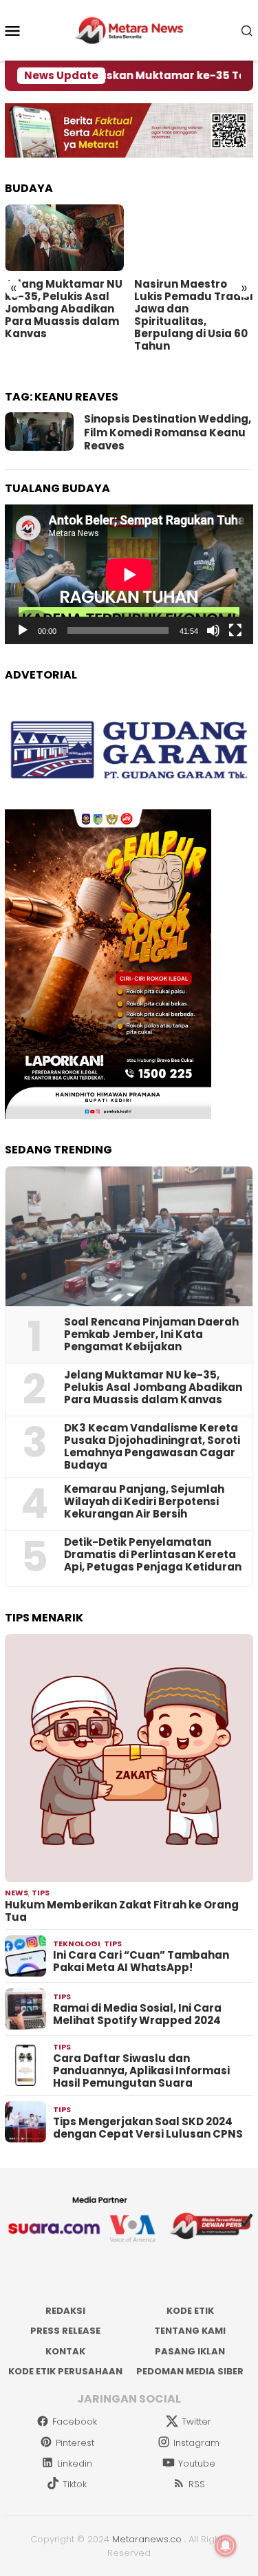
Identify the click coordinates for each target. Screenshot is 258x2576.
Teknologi (77, 1944)
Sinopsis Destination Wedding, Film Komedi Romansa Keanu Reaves (168, 432)
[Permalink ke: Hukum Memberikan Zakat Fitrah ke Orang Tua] (129, 1758)
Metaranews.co (147, 2539)
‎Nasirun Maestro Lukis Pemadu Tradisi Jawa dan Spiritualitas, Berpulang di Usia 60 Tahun (193, 315)
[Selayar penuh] (235, 630)
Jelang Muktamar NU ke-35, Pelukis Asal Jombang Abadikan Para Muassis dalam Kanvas (64, 309)
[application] (129, 574)
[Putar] (23, 630)
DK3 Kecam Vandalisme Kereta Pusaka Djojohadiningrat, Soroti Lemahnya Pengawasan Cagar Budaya (152, 1447)
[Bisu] (213, 630)
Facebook (75, 2421)
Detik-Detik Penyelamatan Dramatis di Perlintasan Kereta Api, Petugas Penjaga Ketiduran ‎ (153, 1555)
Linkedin (75, 2463)
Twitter (196, 2421)
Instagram (196, 2443)
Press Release (65, 2331)
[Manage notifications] (226, 2546)
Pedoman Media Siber (190, 2371)
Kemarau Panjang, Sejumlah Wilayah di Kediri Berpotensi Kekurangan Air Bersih (144, 1502)
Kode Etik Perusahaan (65, 2371)
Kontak (65, 2351)
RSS (197, 2484)
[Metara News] (129, 30)
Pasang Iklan (190, 2351)
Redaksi (65, 2311)
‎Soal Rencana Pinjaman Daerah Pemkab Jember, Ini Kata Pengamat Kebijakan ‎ (151, 1334)
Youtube (197, 2463)
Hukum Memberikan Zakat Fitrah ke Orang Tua (122, 1911)
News (17, 1893)
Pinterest (75, 2443)
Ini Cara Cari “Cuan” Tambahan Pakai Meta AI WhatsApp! (141, 1961)
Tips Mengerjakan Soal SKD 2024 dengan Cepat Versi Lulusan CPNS (148, 2128)
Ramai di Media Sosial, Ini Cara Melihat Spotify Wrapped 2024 (137, 2014)
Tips (41, 1893)
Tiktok (75, 2484)
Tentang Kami (190, 2331)
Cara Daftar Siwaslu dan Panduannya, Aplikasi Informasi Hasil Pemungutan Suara (141, 2071)
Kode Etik (190, 2311)
